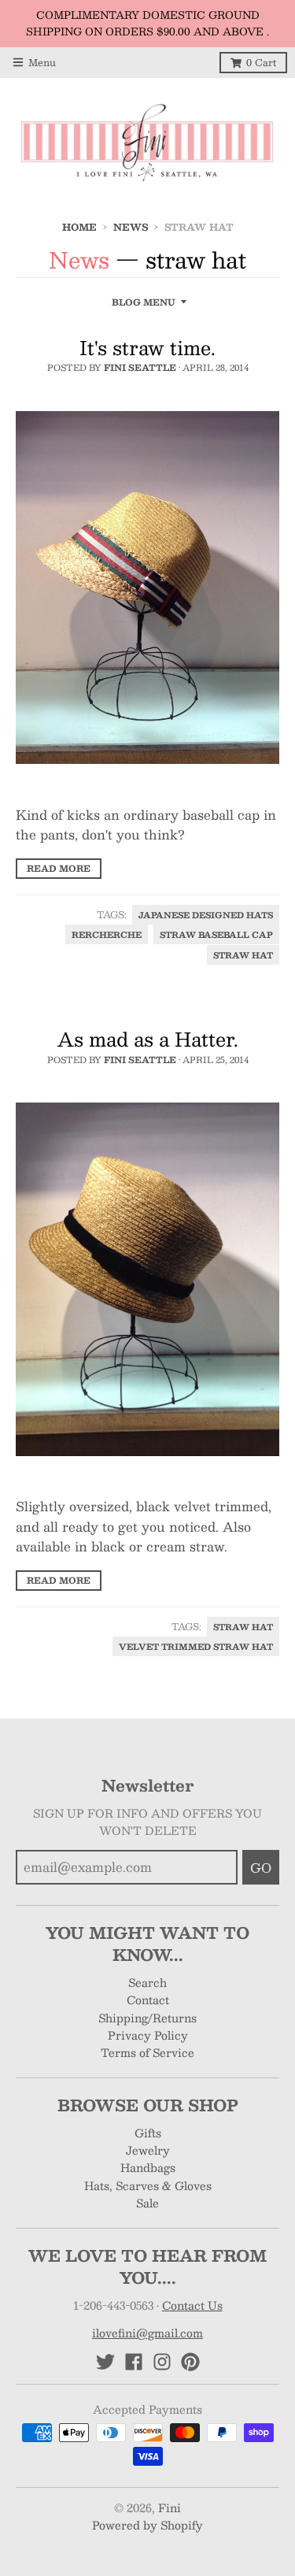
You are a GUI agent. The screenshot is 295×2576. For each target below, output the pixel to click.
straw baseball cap (216, 934)
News (131, 227)
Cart (261, 62)
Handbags (148, 2167)
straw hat (243, 955)
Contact (148, 2000)
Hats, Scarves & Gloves (148, 2185)
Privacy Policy (148, 2035)
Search (147, 1982)
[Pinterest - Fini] (190, 2362)
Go (261, 1868)
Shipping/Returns (147, 2018)
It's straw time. (147, 347)
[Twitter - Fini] (105, 2362)
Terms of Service (147, 2052)
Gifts (148, 2133)
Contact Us (192, 2305)
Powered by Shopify (147, 2525)
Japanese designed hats (206, 915)
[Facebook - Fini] (134, 2362)
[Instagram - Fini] (162, 2362)
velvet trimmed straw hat (196, 1646)
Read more (59, 868)
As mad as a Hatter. (148, 1039)
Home (79, 227)
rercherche (107, 934)
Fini (170, 2507)
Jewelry (148, 2150)
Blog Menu (144, 302)
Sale (147, 2203)
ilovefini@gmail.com (147, 2333)
